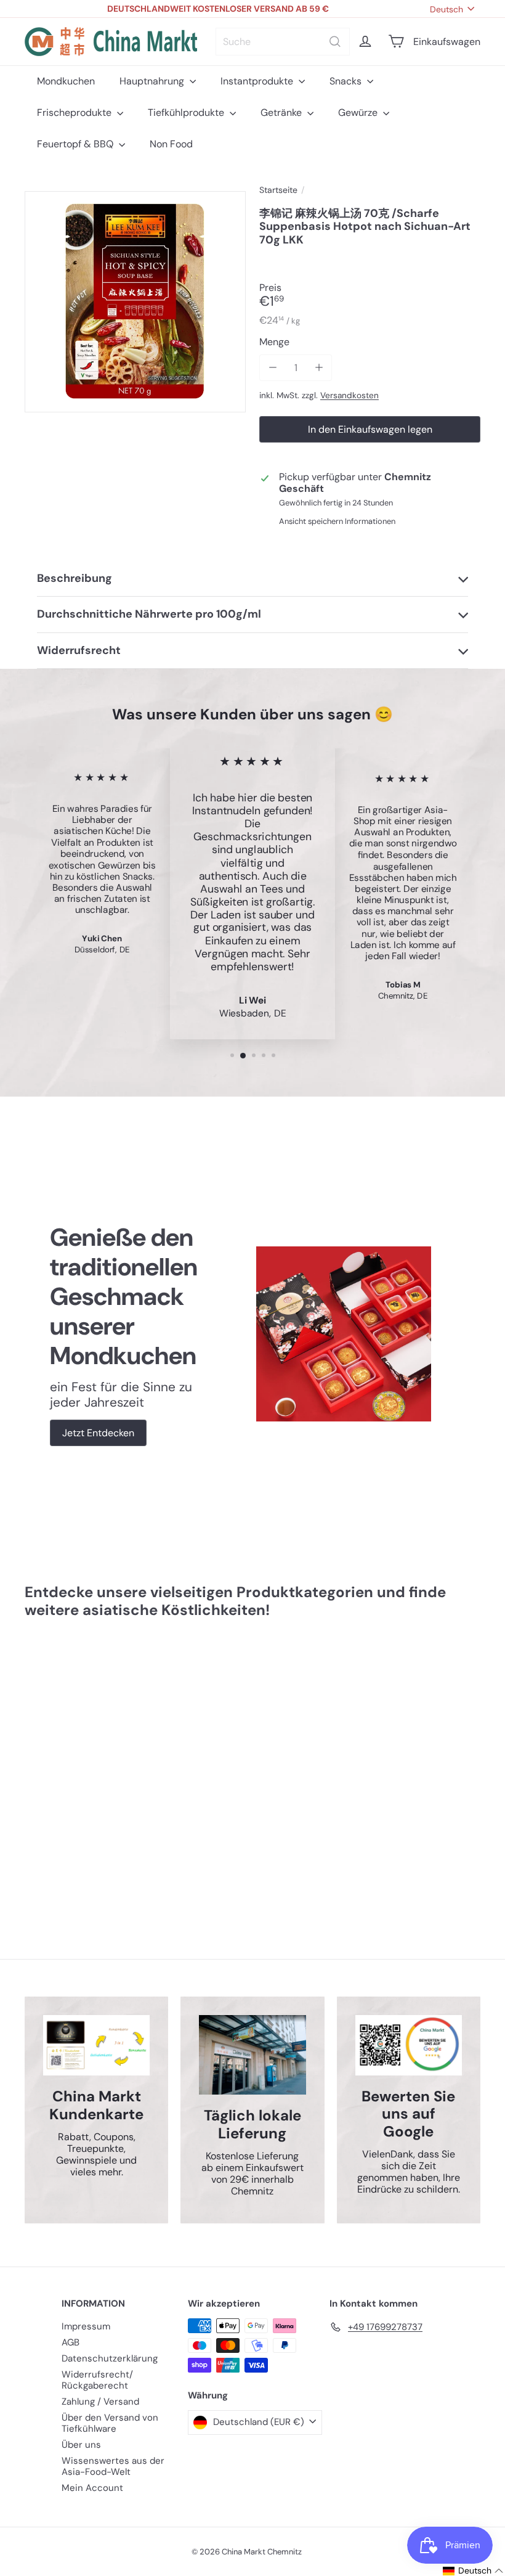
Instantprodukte (258, 81)
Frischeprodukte (75, 112)
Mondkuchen (66, 81)
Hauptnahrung (153, 81)
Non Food (171, 144)
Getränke (282, 112)
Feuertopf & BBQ (76, 144)
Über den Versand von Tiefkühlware (110, 2423)
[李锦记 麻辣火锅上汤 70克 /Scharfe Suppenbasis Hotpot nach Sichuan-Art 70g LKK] (58, 1761)
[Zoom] (135, 302)
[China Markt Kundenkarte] (96, 2045)
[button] (473, 2571)
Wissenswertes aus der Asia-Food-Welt (113, 2466)
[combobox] (283, 42)
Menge (274, 342)
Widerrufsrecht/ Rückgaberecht (97, 2380)
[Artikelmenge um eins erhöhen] (319, 368)
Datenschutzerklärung (110, 2358)
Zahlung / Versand (100, 2402)
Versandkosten (349, 395)
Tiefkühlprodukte (187, 112)
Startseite (278, 190)
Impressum (86, 2326)
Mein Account (92, 2488)
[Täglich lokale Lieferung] (252, 2055)
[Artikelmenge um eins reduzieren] (273, 368)
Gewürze (359, 112)
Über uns (81, 2445)
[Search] (335, 42)
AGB (71, 2342)
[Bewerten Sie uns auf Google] (409, 2045)
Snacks (347, 81)
